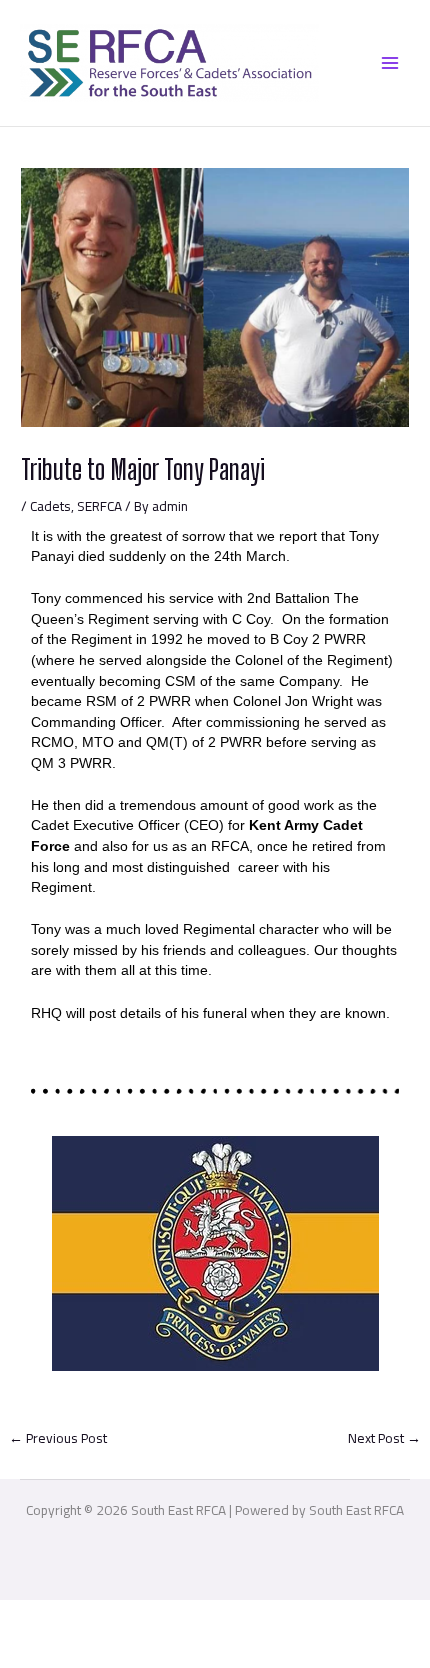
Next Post (384, 1438)
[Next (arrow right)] (93, 1651)
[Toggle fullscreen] (93, 1617)
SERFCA (99, 506)
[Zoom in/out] (30, 1617)
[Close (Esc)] (219, 1617)
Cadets (50, 506)
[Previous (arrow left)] (30, 1651)
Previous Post (58, 1438)
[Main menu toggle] (390, 62)
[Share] (156, 1617)
